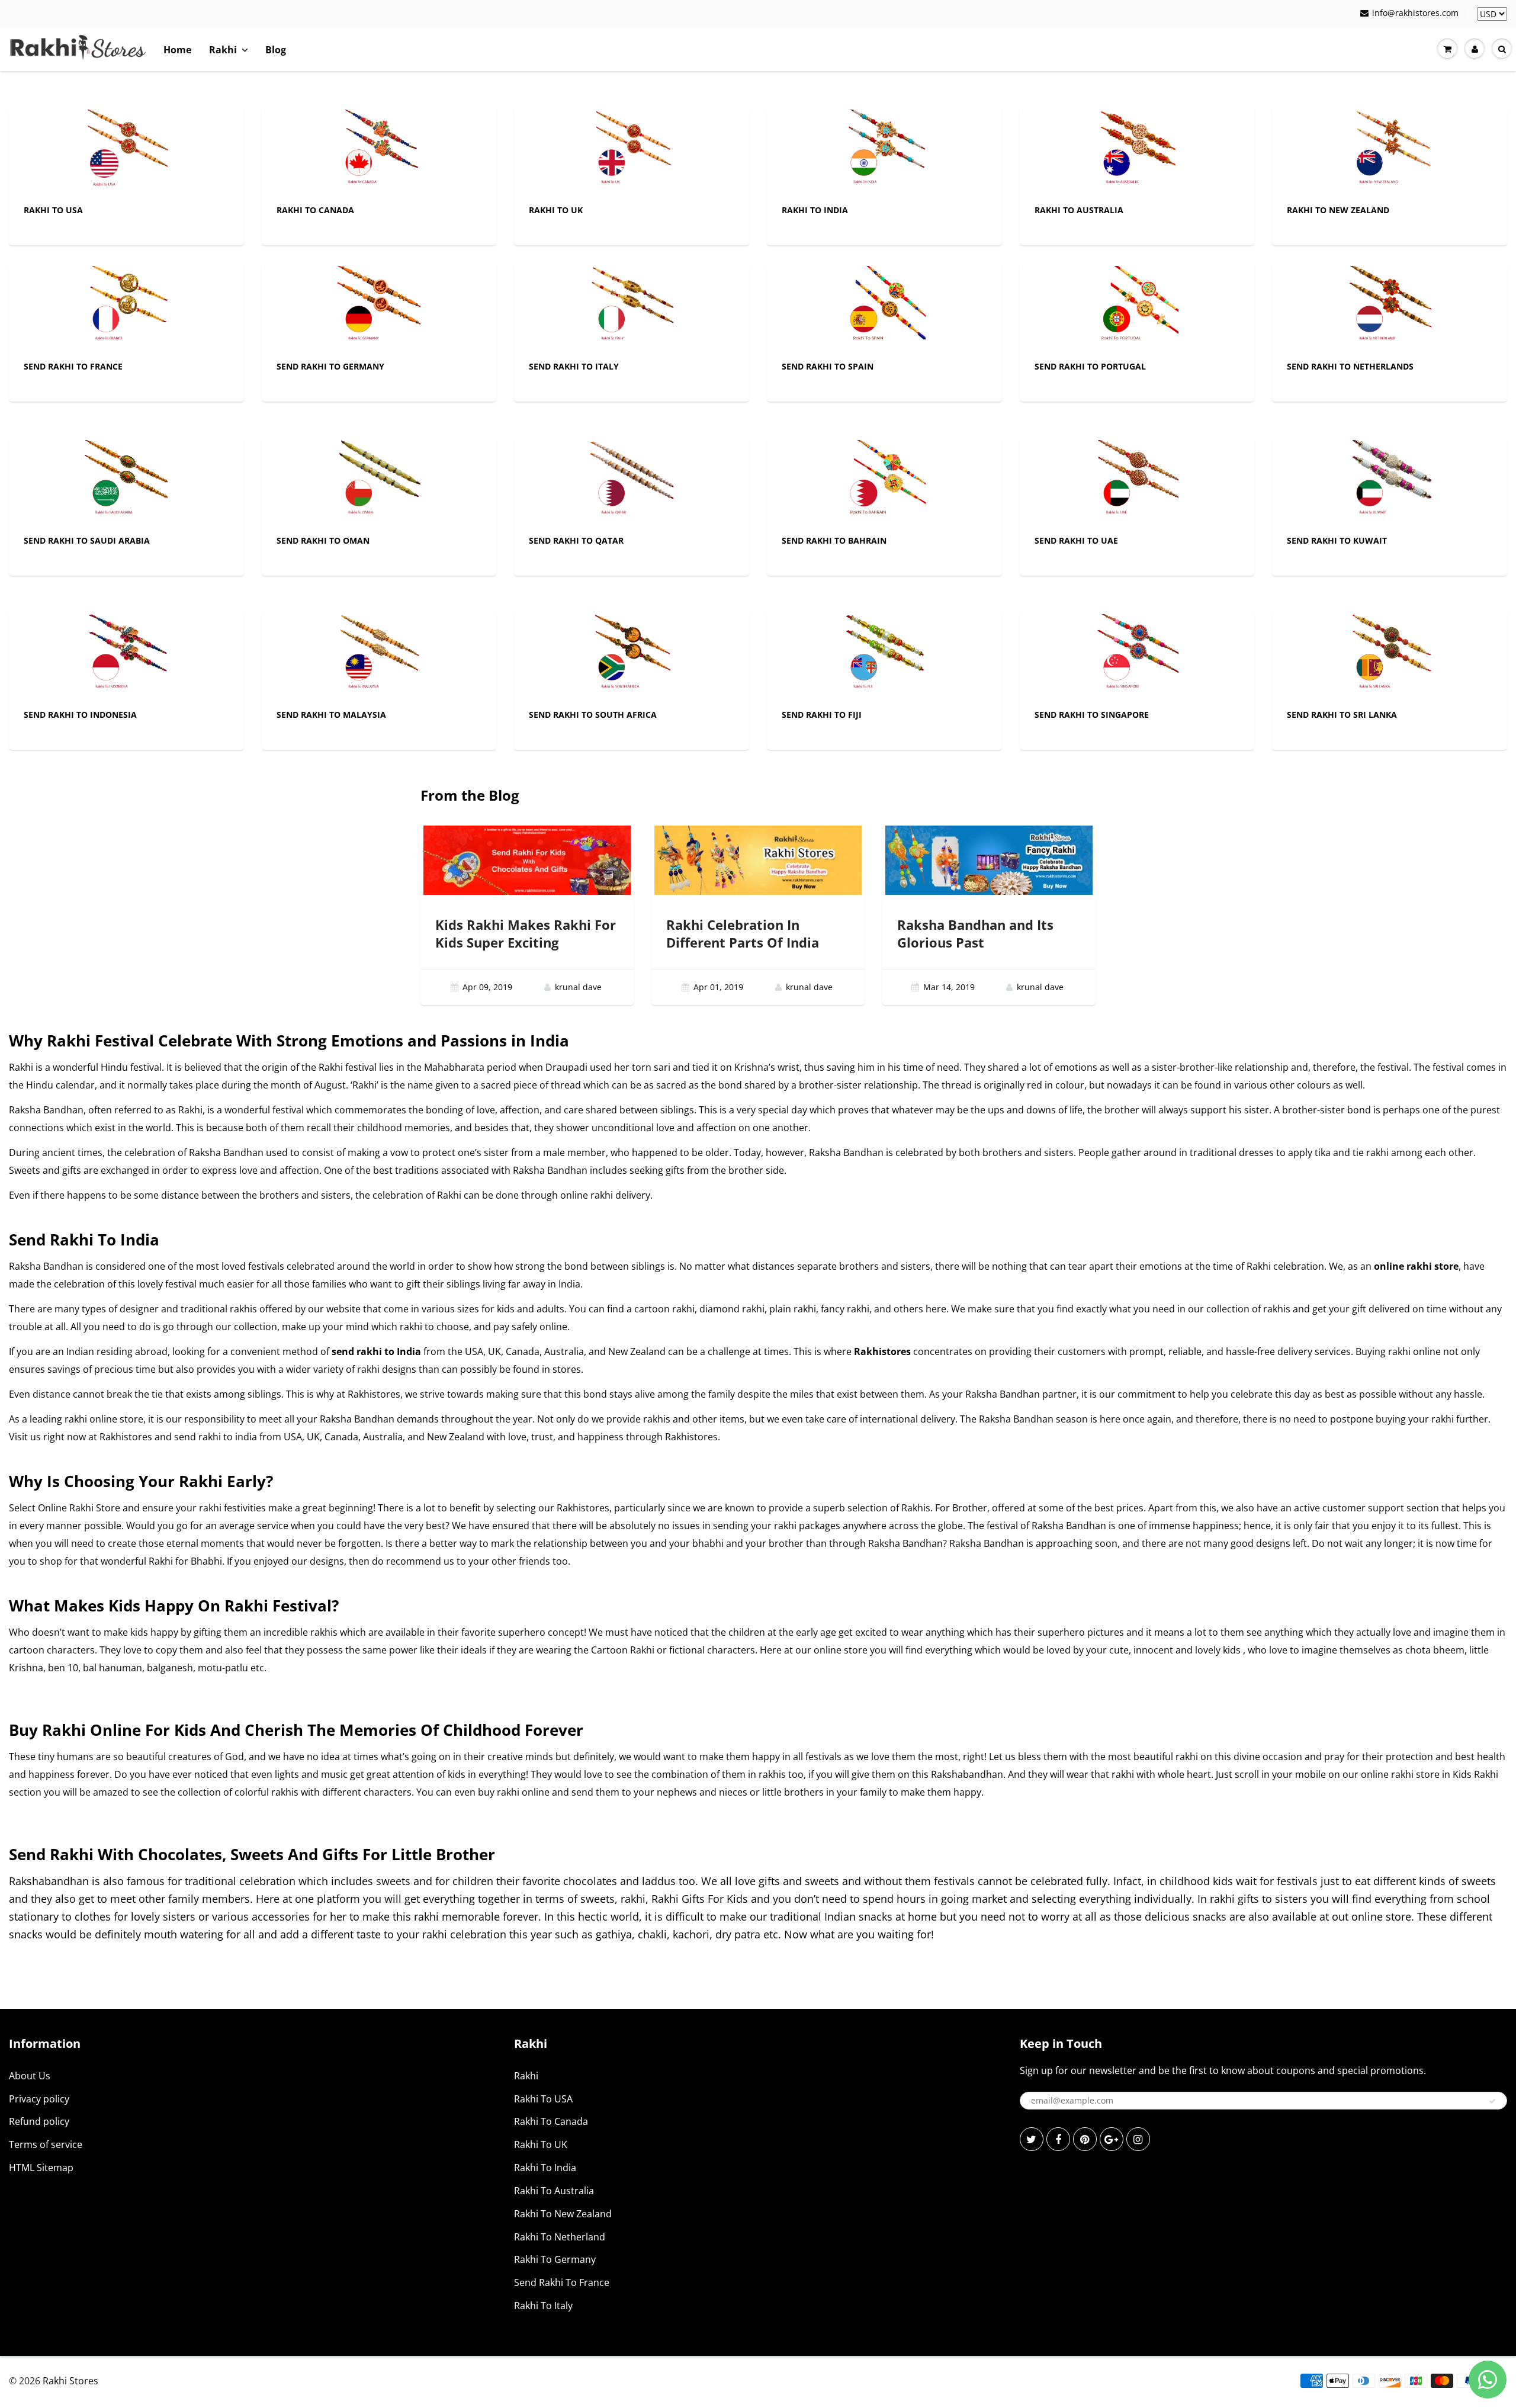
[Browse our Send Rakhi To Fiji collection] (884, 655)
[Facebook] (1058, 2139)
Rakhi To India (815, 210)
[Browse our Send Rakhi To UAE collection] (1137, 481)
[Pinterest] (1085, 2139)
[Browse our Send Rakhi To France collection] (126, 306)
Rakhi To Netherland (560, 2237)
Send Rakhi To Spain (828, 366)
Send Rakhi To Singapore (1092, 715)
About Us (30, 2076)
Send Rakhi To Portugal (1090, 366)
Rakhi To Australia (1079, 210)
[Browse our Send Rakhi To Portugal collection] (1137, 306)
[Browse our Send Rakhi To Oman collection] (379, 481)
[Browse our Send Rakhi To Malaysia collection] (379, 655)
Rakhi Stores (70, 2381)
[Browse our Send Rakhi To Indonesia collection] (126, 655)
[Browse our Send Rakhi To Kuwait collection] (1390, 481)
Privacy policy (39, 2099)
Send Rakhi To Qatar (576, 540)
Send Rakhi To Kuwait (1337, 540)
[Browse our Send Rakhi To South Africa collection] (632, 655)
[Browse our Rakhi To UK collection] (632, 150)
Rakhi (223, 50)
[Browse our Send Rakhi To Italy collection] (632, 306)
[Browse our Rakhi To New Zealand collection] (1390, 150)
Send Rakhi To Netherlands (1350, 366)
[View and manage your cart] (1447, 49)
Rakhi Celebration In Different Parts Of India (743, 933)
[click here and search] (1502, 49)
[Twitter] (1032, 2139)
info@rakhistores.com (1415, 13)
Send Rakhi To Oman (323, 540)
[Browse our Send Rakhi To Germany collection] (379, 306)
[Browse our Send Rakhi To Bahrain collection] (884, 481)
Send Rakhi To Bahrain (834, 540)
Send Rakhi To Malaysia (331, 715)
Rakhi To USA (53, 210)
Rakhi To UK (556, 210)
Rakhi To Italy (543, 2306)
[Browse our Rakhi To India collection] (884, 150)
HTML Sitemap (41, 2168)
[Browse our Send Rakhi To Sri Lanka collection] (1390, 655)
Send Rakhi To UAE (1076, 540)
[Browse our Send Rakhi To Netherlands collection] (1390, 306)
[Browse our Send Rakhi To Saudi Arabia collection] (126, 481)
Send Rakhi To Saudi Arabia (87, 540)
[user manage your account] (1475, 49)
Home (177, 50)
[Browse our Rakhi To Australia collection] (1137, 150)
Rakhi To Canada (315, 210)
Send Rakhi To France (73, 366)
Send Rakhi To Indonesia (80, 715)
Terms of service (46, 2144)
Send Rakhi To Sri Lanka (1342, 715)
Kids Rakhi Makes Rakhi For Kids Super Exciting (526, 933)
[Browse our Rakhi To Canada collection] (379, 150)
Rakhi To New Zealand (1338, 210)
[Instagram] (1138, 2139)
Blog (276, 50)
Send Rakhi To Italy (574, 366)
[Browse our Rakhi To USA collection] (126, 150)
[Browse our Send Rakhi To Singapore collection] (1137, 655)
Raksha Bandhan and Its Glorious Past (975, 933)
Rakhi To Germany (555, 2259)
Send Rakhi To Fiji (822, 715)
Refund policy (39, 2121)
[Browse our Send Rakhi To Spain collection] (884, 306)
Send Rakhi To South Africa (593, 715)
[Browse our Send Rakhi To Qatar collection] (632, 481)
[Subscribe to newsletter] (1492, 2101)
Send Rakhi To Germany (330, 366)
